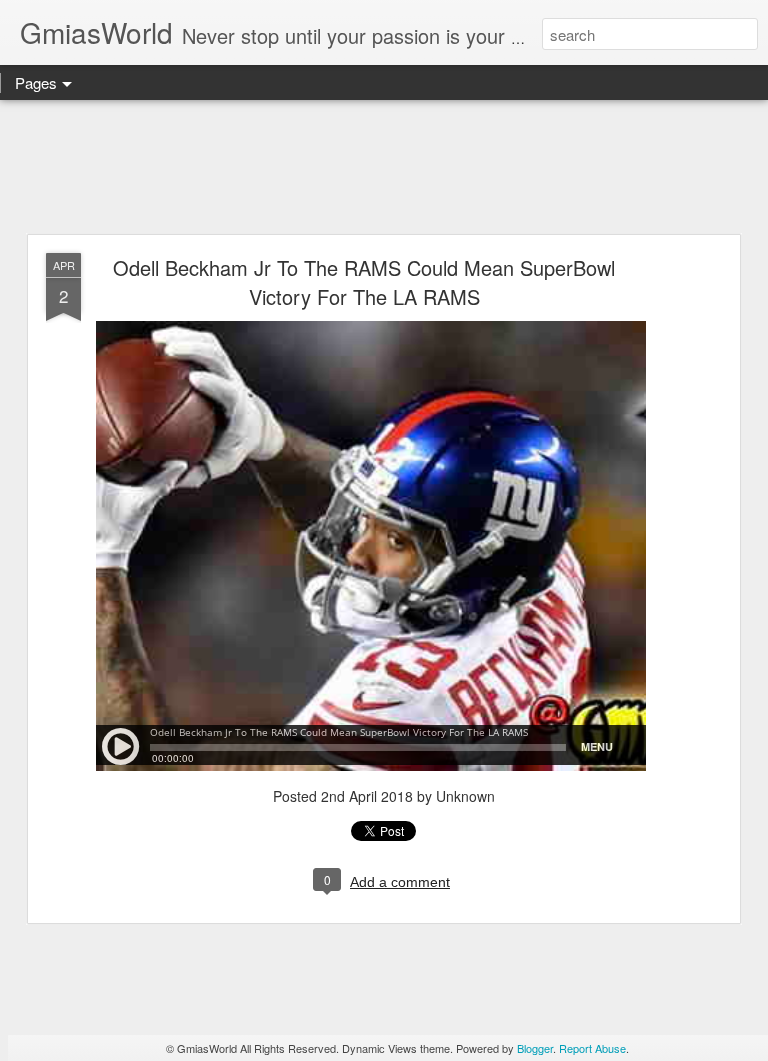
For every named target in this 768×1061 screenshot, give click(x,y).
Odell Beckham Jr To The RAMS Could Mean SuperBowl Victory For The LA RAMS (364, 282)
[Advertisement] (384, 168)
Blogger (535, 1048)
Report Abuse (592, 1048)
